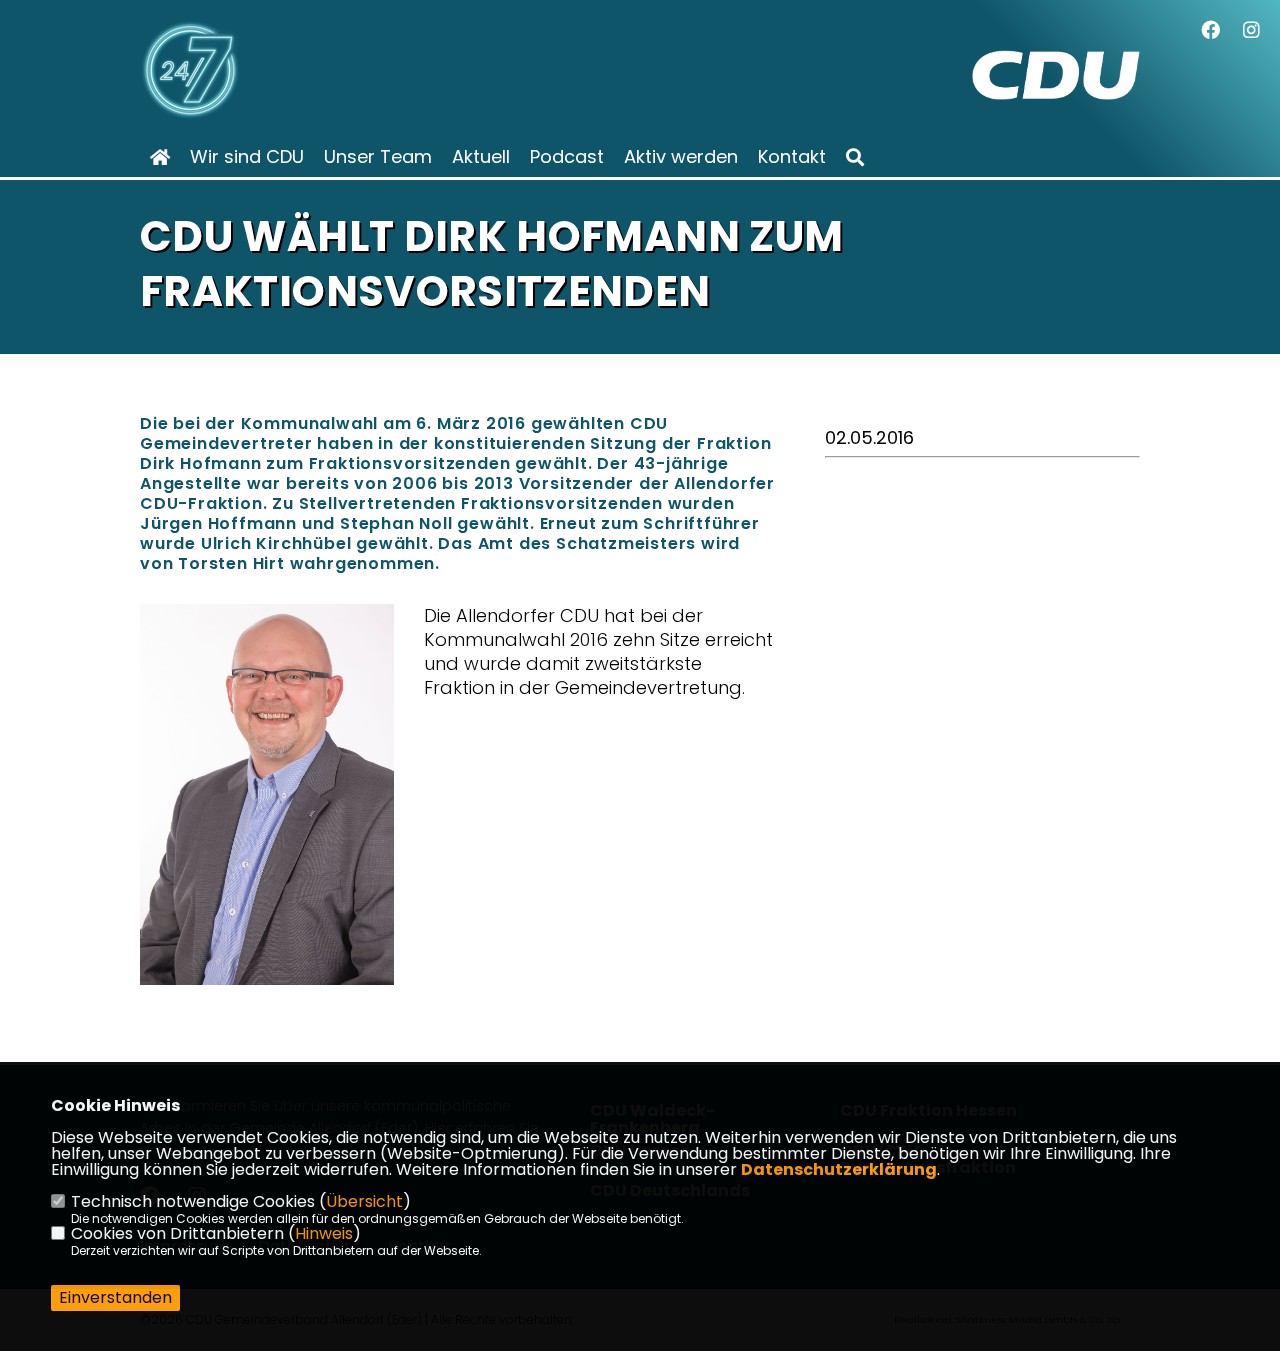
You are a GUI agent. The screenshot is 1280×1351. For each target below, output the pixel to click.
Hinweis (324, 1233)
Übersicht (364, 1201)
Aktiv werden (681, 157)
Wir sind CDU (247, 157)
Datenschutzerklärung (839, 1169)
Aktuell (481, 157)
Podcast (567, 157)
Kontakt (792, 157)
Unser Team (378, 157)
